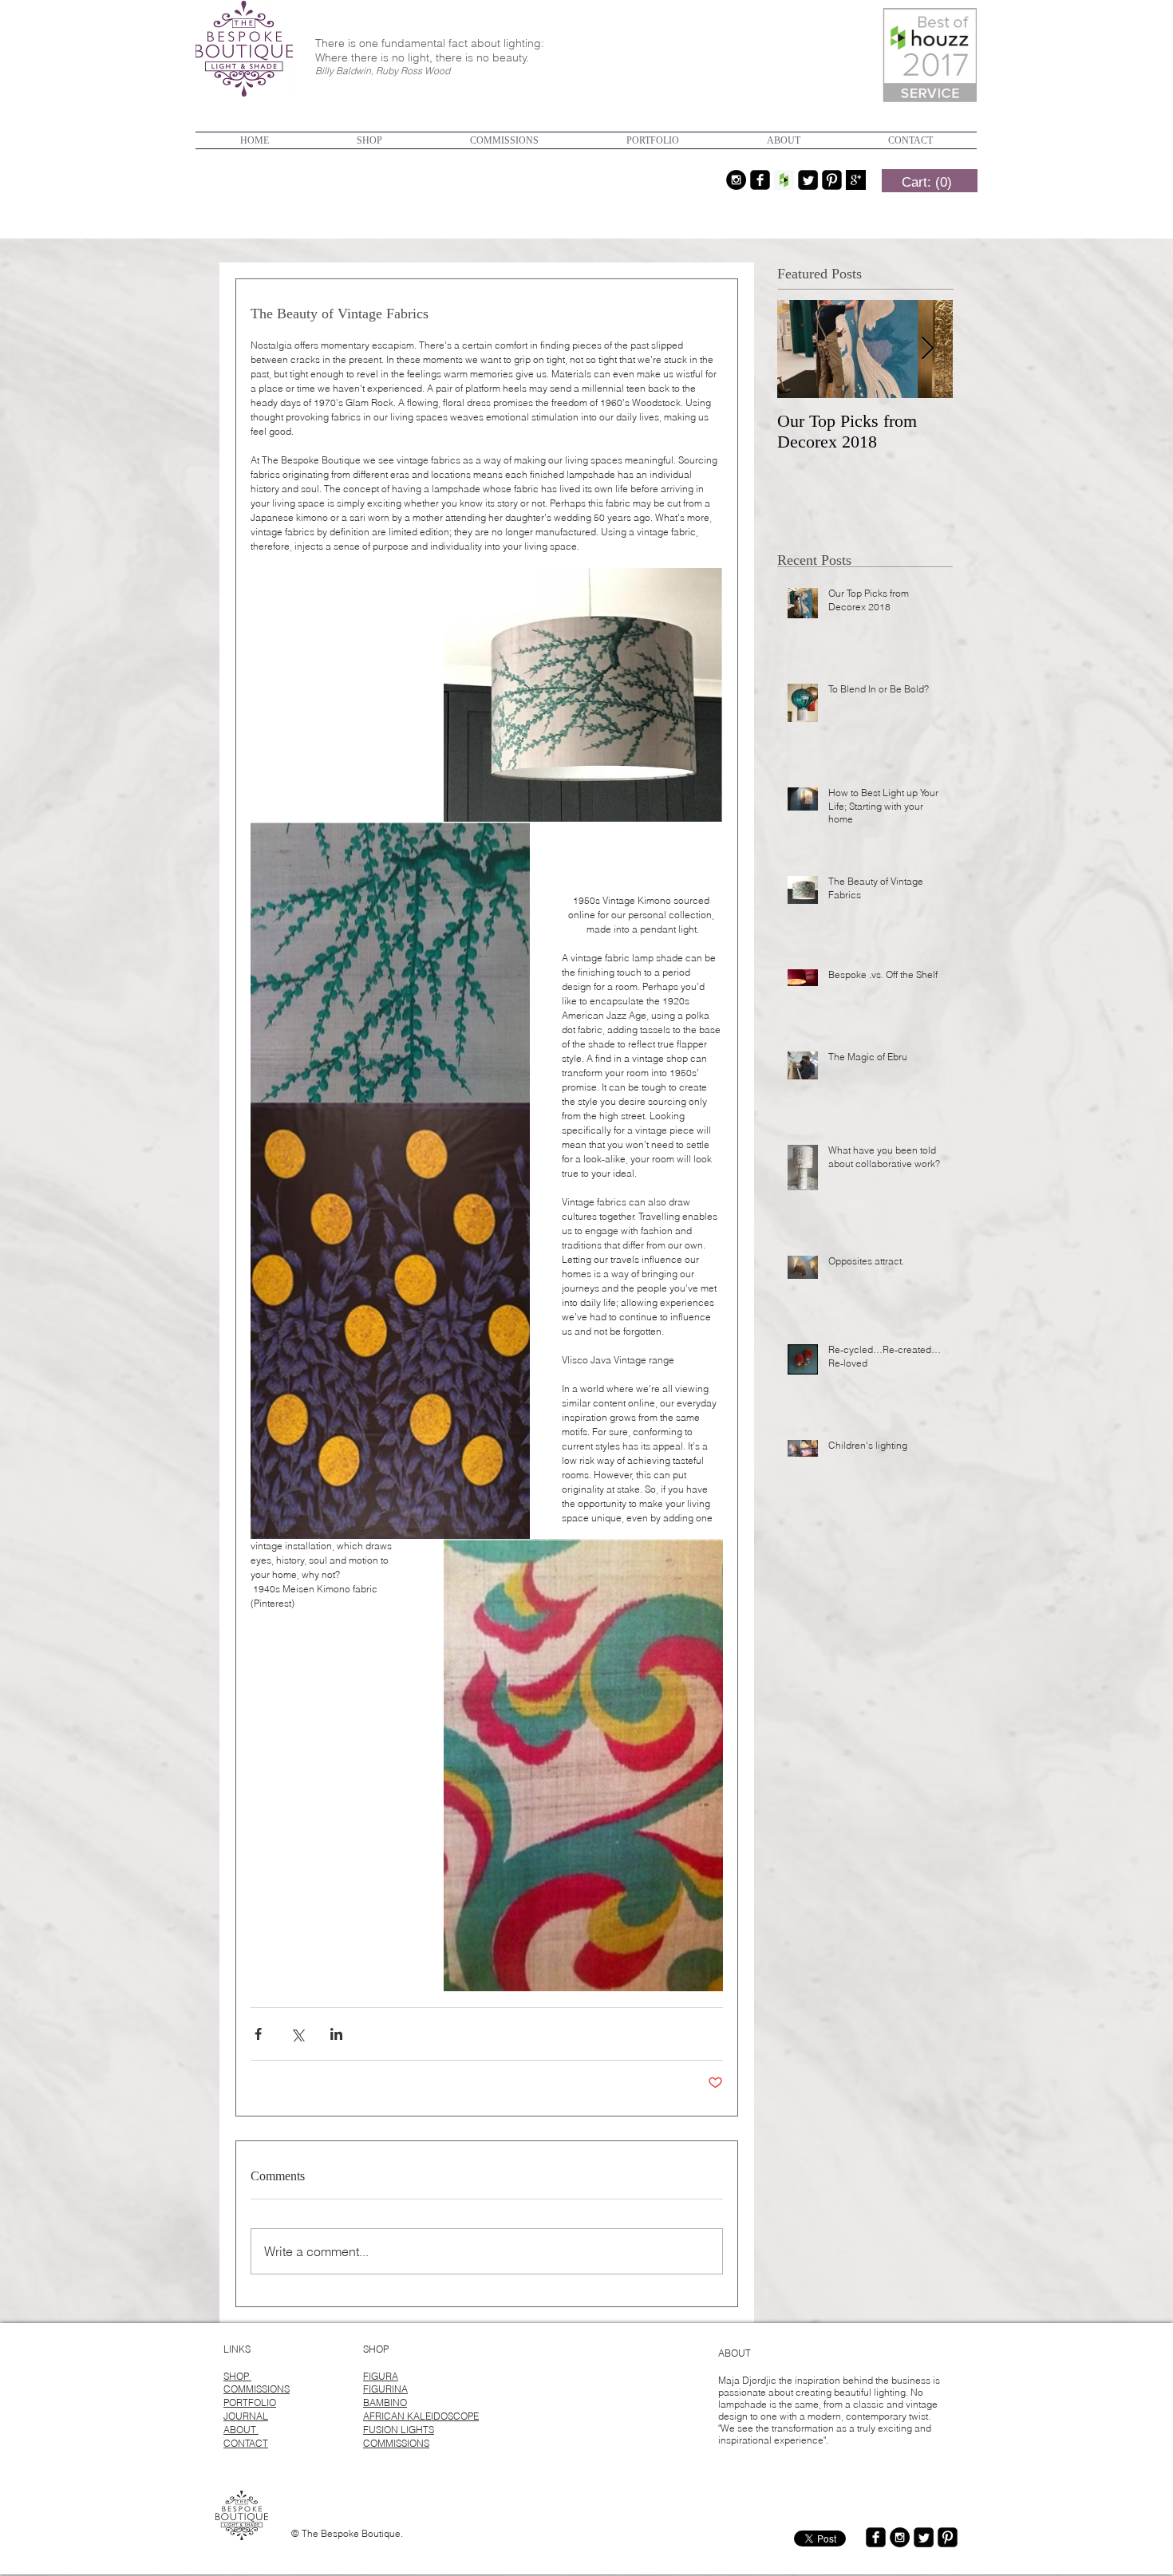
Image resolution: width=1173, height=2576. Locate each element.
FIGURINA (385, 2389)
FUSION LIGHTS (399, 2430)
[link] (927, 182)
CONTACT (246, 2443)
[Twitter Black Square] (808, 180)
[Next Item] (927, 349)
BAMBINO (385, 2402)
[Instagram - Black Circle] (736, 180)
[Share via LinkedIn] (336, 2034)
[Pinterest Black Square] (832, 180)
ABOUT (241, 2430)
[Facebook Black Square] (760, 180)
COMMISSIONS (257, 2389)
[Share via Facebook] (258, 2034)
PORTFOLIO (250, 2402)
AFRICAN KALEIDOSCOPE (421, 2416)
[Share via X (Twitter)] (297, 2034)
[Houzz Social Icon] (784, 180)
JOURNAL (246, 2416)
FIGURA (381, 2376)
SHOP (237, 2376)
